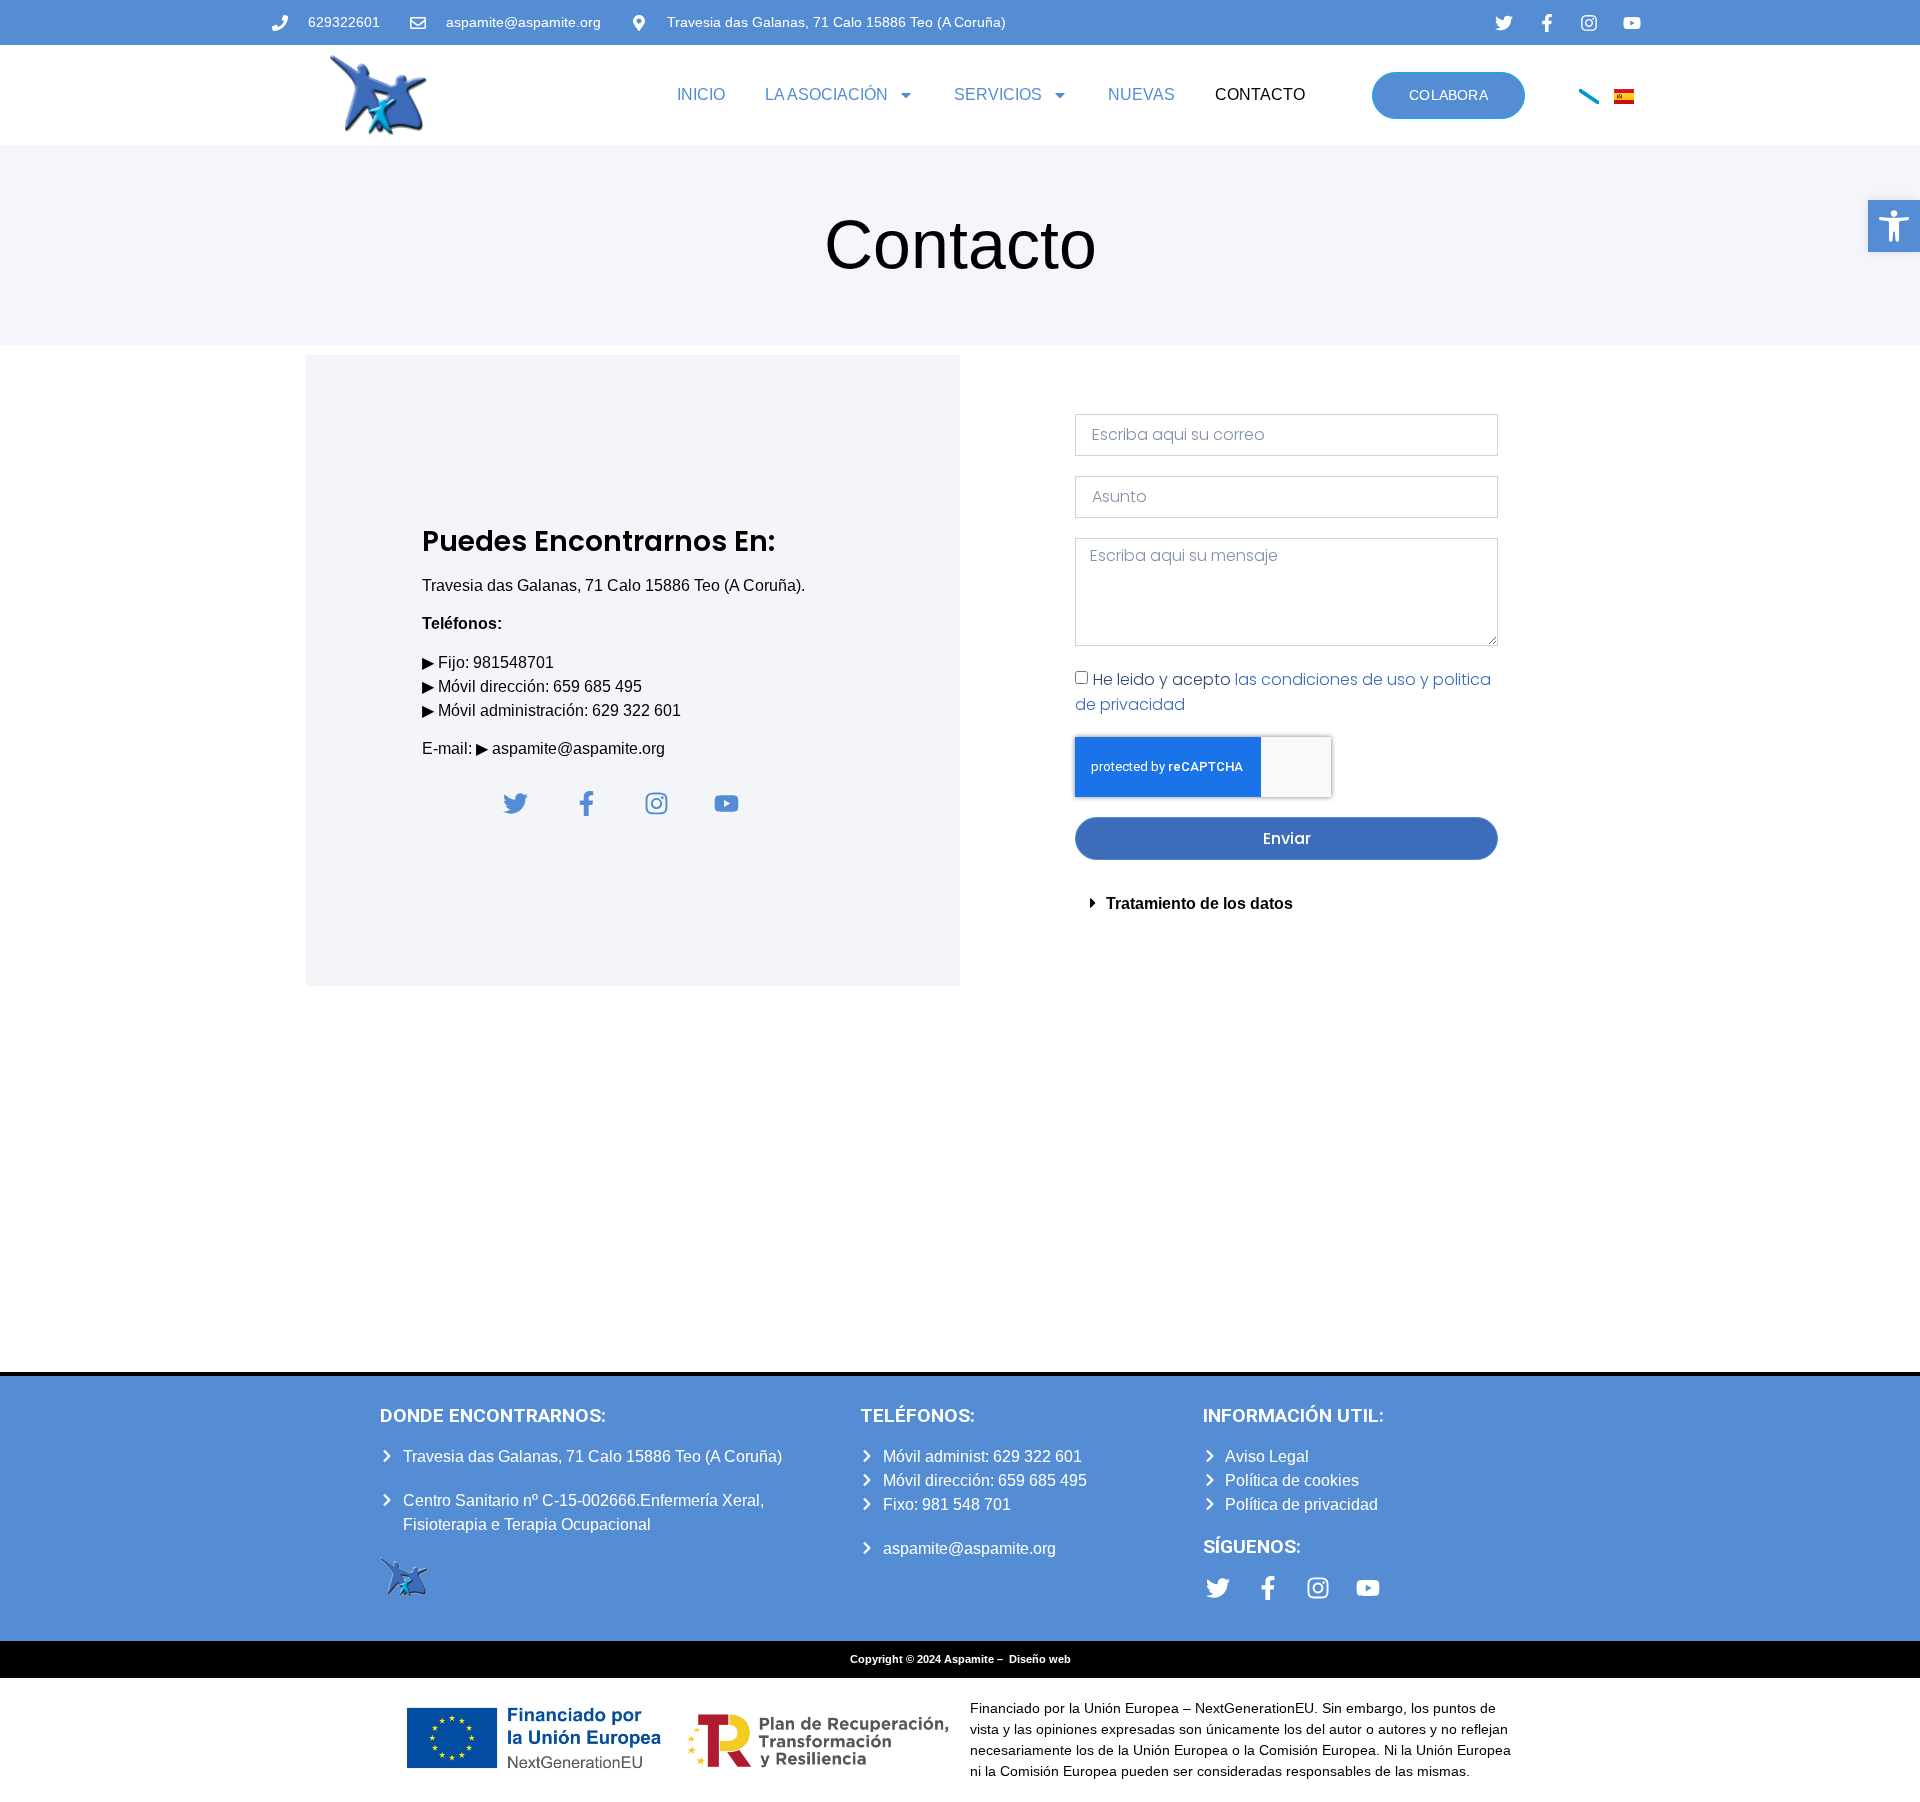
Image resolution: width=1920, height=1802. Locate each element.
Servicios (998, 94)
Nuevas (1141, 94)
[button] (1894, 226)
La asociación (826, 94)
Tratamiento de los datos (1199, 903)
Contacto (1260, 94)
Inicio (701, 94)
